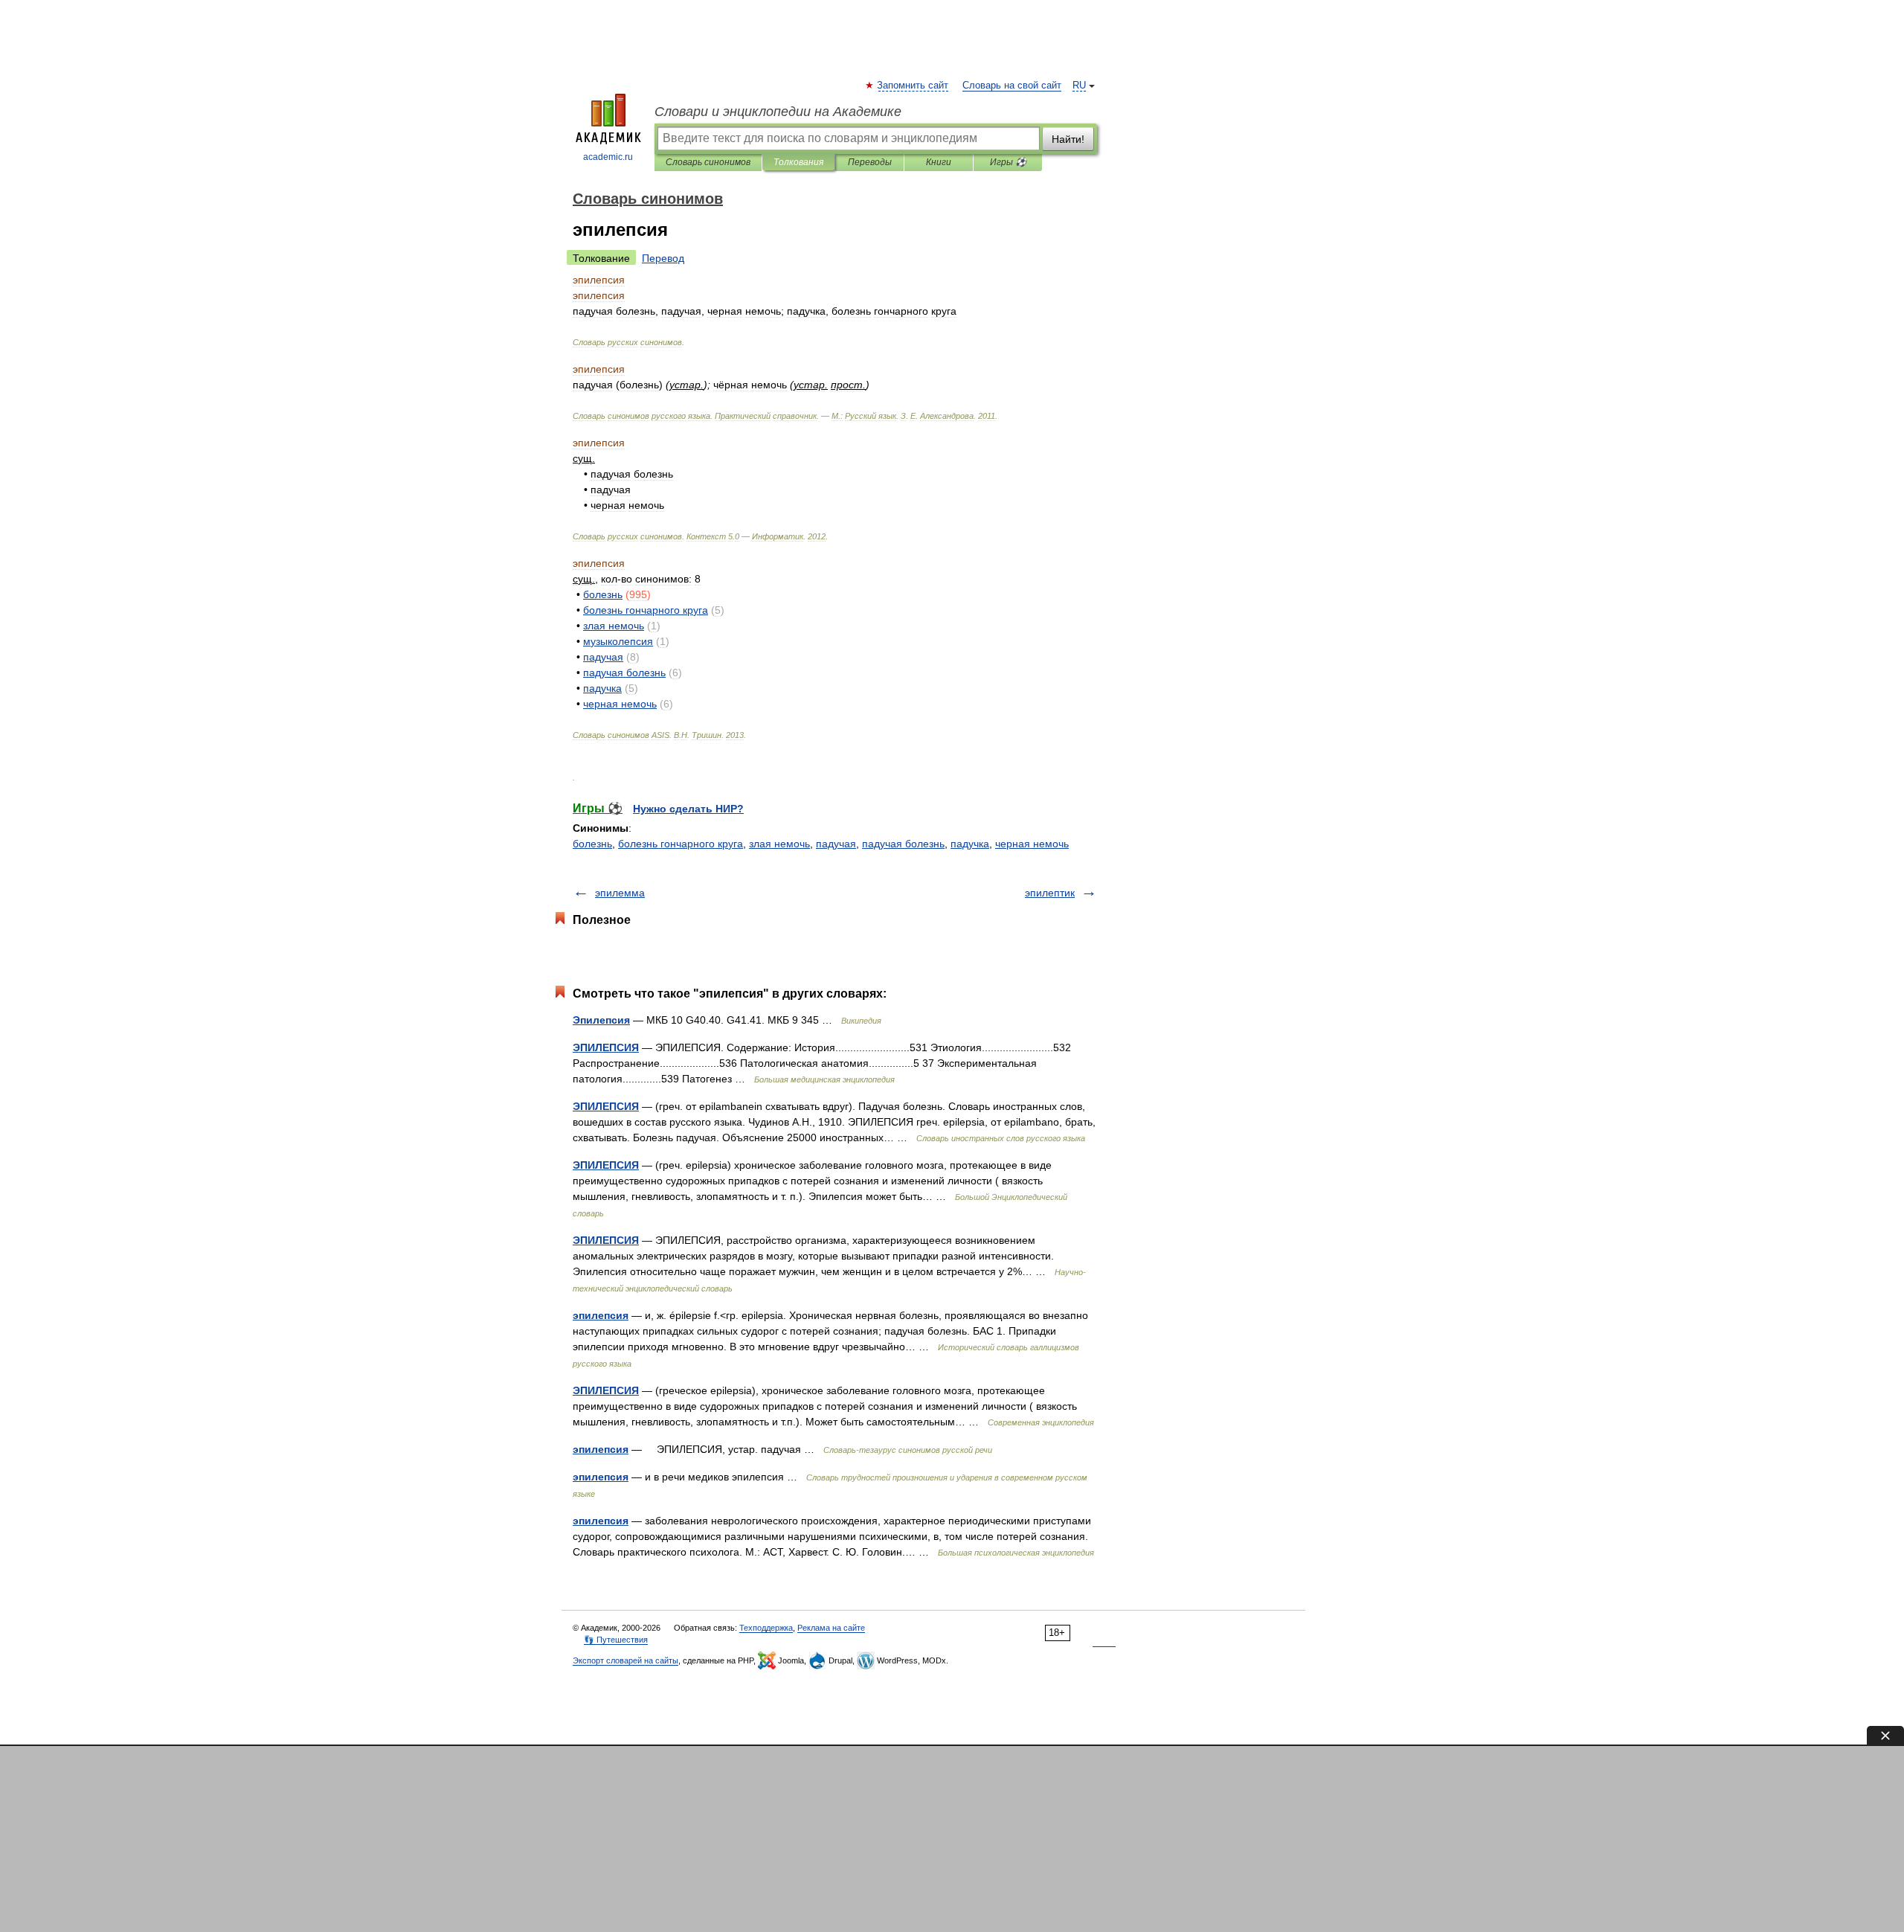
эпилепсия (601, 1315)
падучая (836, 844)
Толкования (798, 162)
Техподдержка (766, 1628)
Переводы (870, 162)
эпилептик (1050, 893)
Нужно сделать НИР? (688, 809)
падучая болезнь (903, 844)
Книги (939, 162)
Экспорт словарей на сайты (625, 1660)
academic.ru (608, 157)
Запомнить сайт (913, 86)
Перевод (663, 258)
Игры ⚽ (1008, 162)
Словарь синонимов (708, 162)
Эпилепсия (601, 1020)
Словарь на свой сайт (1012, 86)
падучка (970, 844)
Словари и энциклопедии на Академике (778, 112)
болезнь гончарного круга (681, 844)
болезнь (592, 844)
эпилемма (620, 893)
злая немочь (779, 844)
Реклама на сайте (831, 1628)
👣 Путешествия (616, 1640)
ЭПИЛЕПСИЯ (606, 1047)
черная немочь (1032, 844)
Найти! (1068, 139)
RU (1079, 86)
